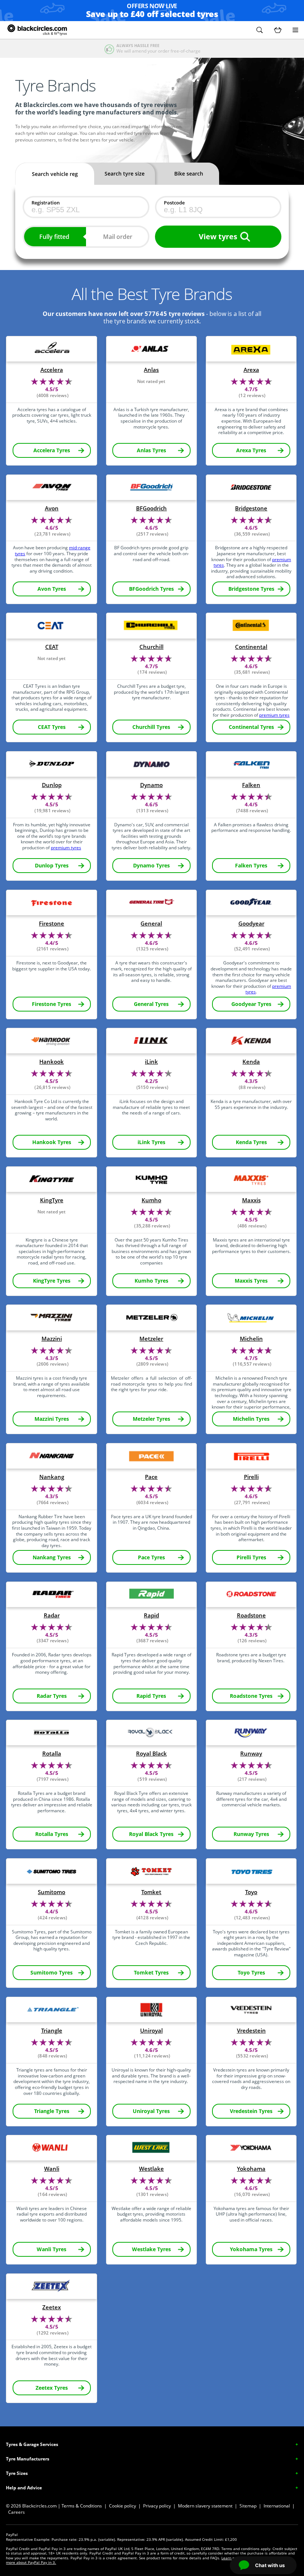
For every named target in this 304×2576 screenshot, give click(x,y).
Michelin (251, 1339)
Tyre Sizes (17, 2473)
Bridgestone (251, 508)
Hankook (52, 1062)
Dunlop (52, 785)
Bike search (189, 174)
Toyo (251, 1892)
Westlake (151, 2169)
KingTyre (52, 1200)
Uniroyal (151, 2031)
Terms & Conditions (82, 2506)
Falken (251, 785)
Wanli (52, 2169)
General (151, 924)
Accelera (52, 370)
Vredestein (251, 2031)
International (277, 2506)
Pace (151, 1477)
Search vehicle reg (55, 174)
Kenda (251, 1062)
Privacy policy (157, 2506)
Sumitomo (52, 1892)
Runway (251, 1754)
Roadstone (251, 1615)
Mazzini (52, 1339)
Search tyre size (125, 174)
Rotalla (52, 1754)
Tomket (151, 1892)
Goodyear (251, 924)
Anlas (151, 370)
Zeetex (52, 2307)
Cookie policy (123, 2506)
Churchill (151, 647)
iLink (151, 1062)
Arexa (251, 370)
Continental (251, 647)
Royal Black (151, 1754)
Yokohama (251, 2169)
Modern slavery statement (205, 2506)
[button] (260, 30)
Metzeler (151, 1339)
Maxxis (251, 1200)
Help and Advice (24, 2488)
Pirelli (251, 1477)
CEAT (52, 647)
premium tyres (274, 715)
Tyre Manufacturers (28, 2459)
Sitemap (248, 2506)
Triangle (52, 2031)
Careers (16, 2512)
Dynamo (151, 785)
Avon (52, 508)
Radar (52, 1615)
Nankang (52, 1477)
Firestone (52, 924)
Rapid (151, 1615)
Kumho (151, 1200)
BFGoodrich (151, 508)
